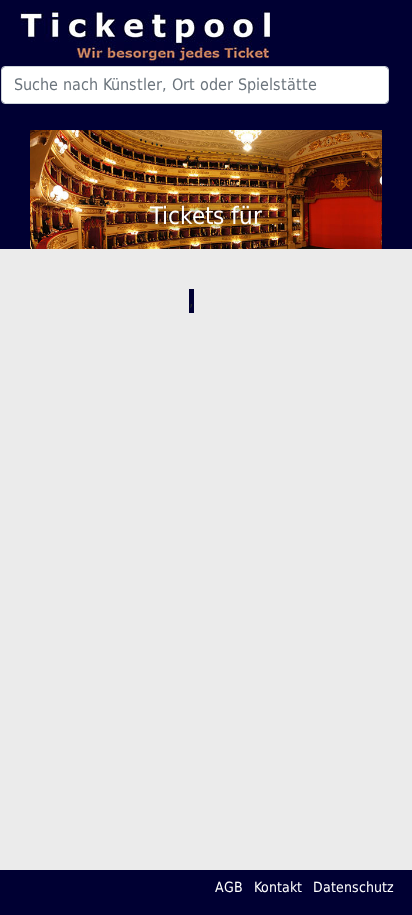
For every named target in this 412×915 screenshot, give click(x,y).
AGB (229, 887)
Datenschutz (353, 887)
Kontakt (278, 887)
